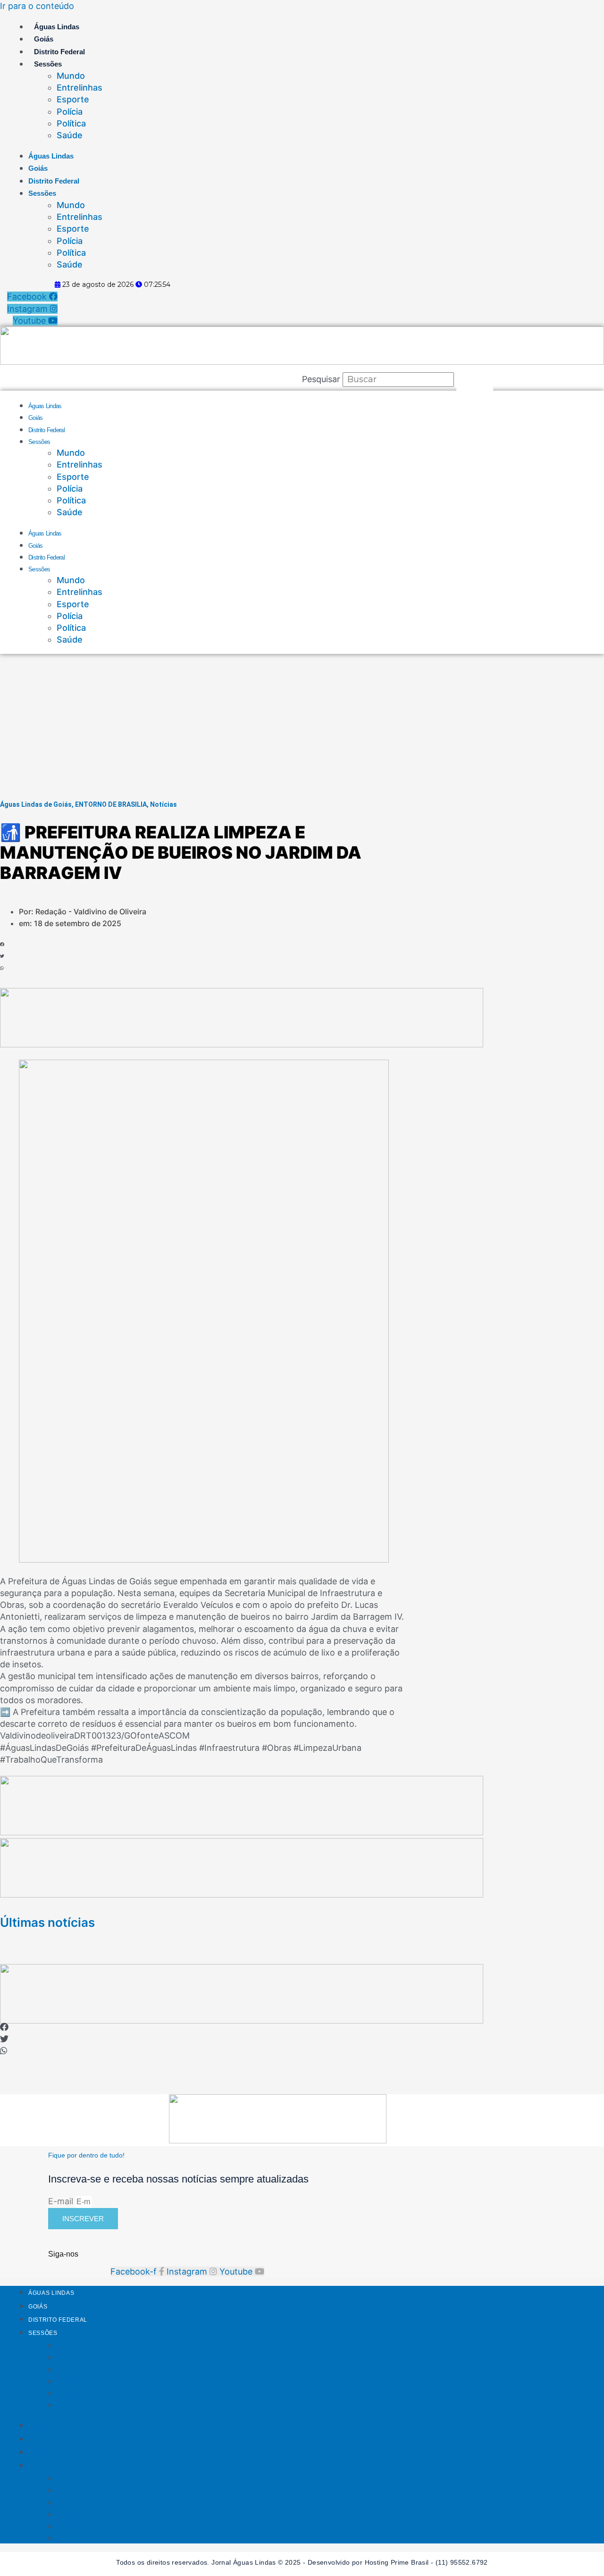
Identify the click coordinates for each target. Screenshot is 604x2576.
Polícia (70, 112)
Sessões (48, 64)
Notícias (164, 804)
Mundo (71, 76)
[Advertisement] (302, 725)
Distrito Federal (59, 52)
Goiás (44, 39)
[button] (39, 944)
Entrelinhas (80, 88)
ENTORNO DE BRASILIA (111, 804)
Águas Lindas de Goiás (36, 804)
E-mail (62, 2201)
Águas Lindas (57, 27)
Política (71, 123)
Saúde (70, 135)
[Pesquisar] (475, 379)
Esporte (73, 99)
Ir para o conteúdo (37, 6)
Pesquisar (321, 379)
